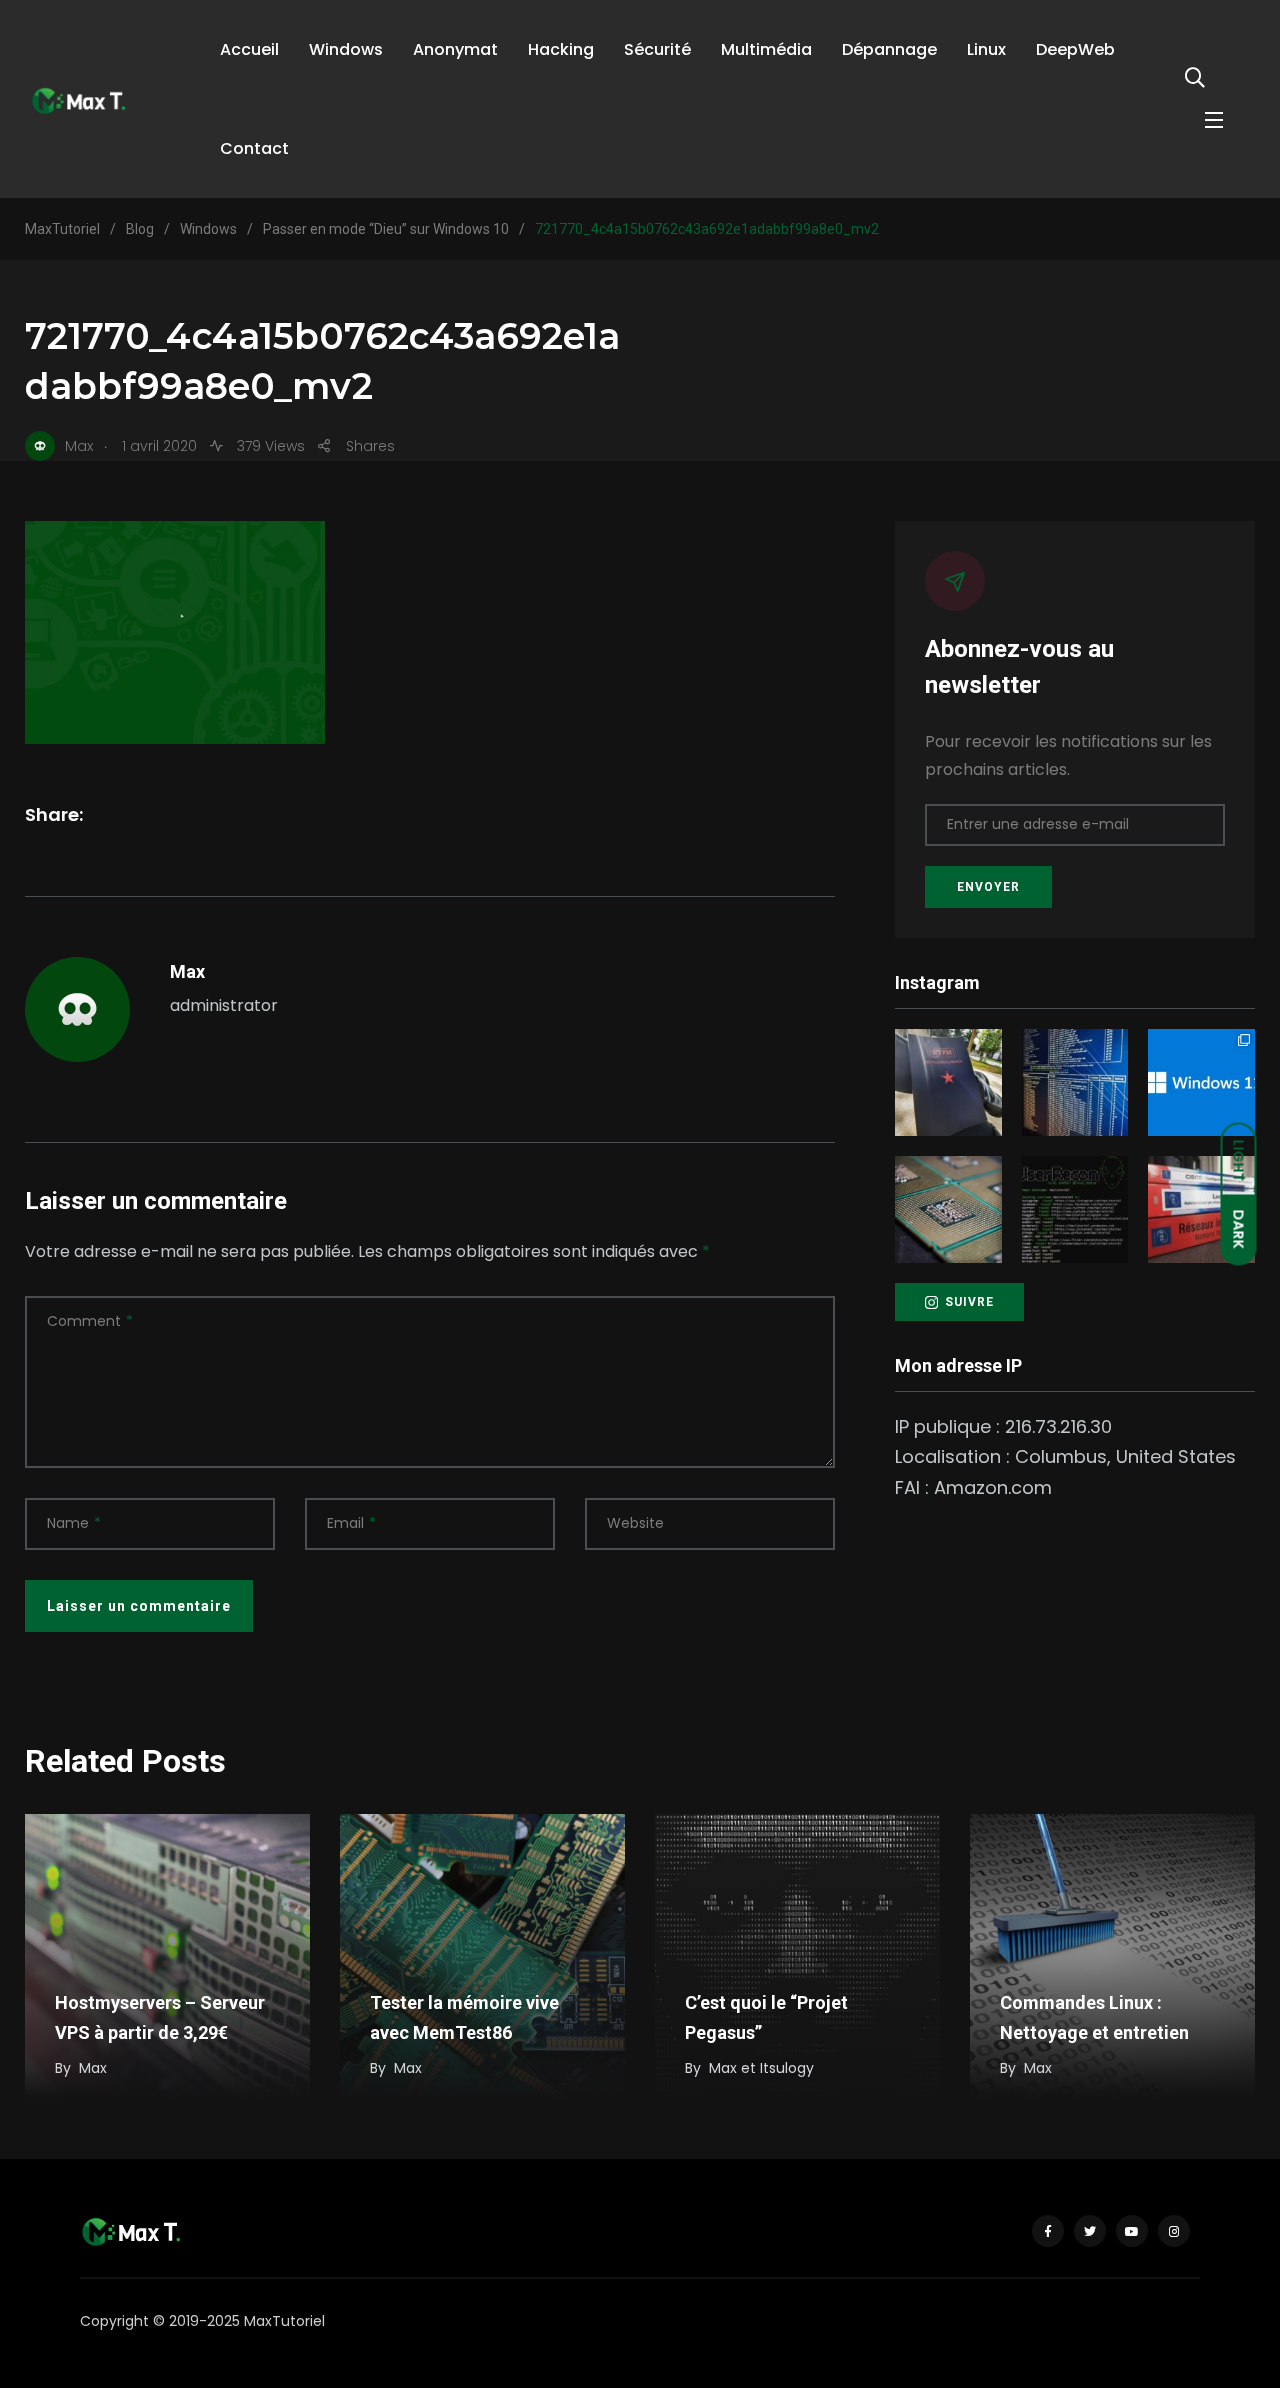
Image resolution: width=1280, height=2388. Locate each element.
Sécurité (657, 49)
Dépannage (889, 49)
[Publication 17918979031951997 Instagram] (948, 1082)
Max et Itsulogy (761, 2068)
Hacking (561, 49)
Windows (346, 49)
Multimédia (766, 49)
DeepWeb (1075, 49)
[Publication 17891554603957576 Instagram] (1201, 1209)
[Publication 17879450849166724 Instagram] (1075, 1209)
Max (187, 971)
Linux (986, 49)
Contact (254, 148)
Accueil (249, 49)
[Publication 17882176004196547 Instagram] (948, 1209)
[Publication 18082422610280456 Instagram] (1075, 1082)
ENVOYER (988, 887)
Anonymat (455, 49)
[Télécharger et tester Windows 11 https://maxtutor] (1201, 1082)
